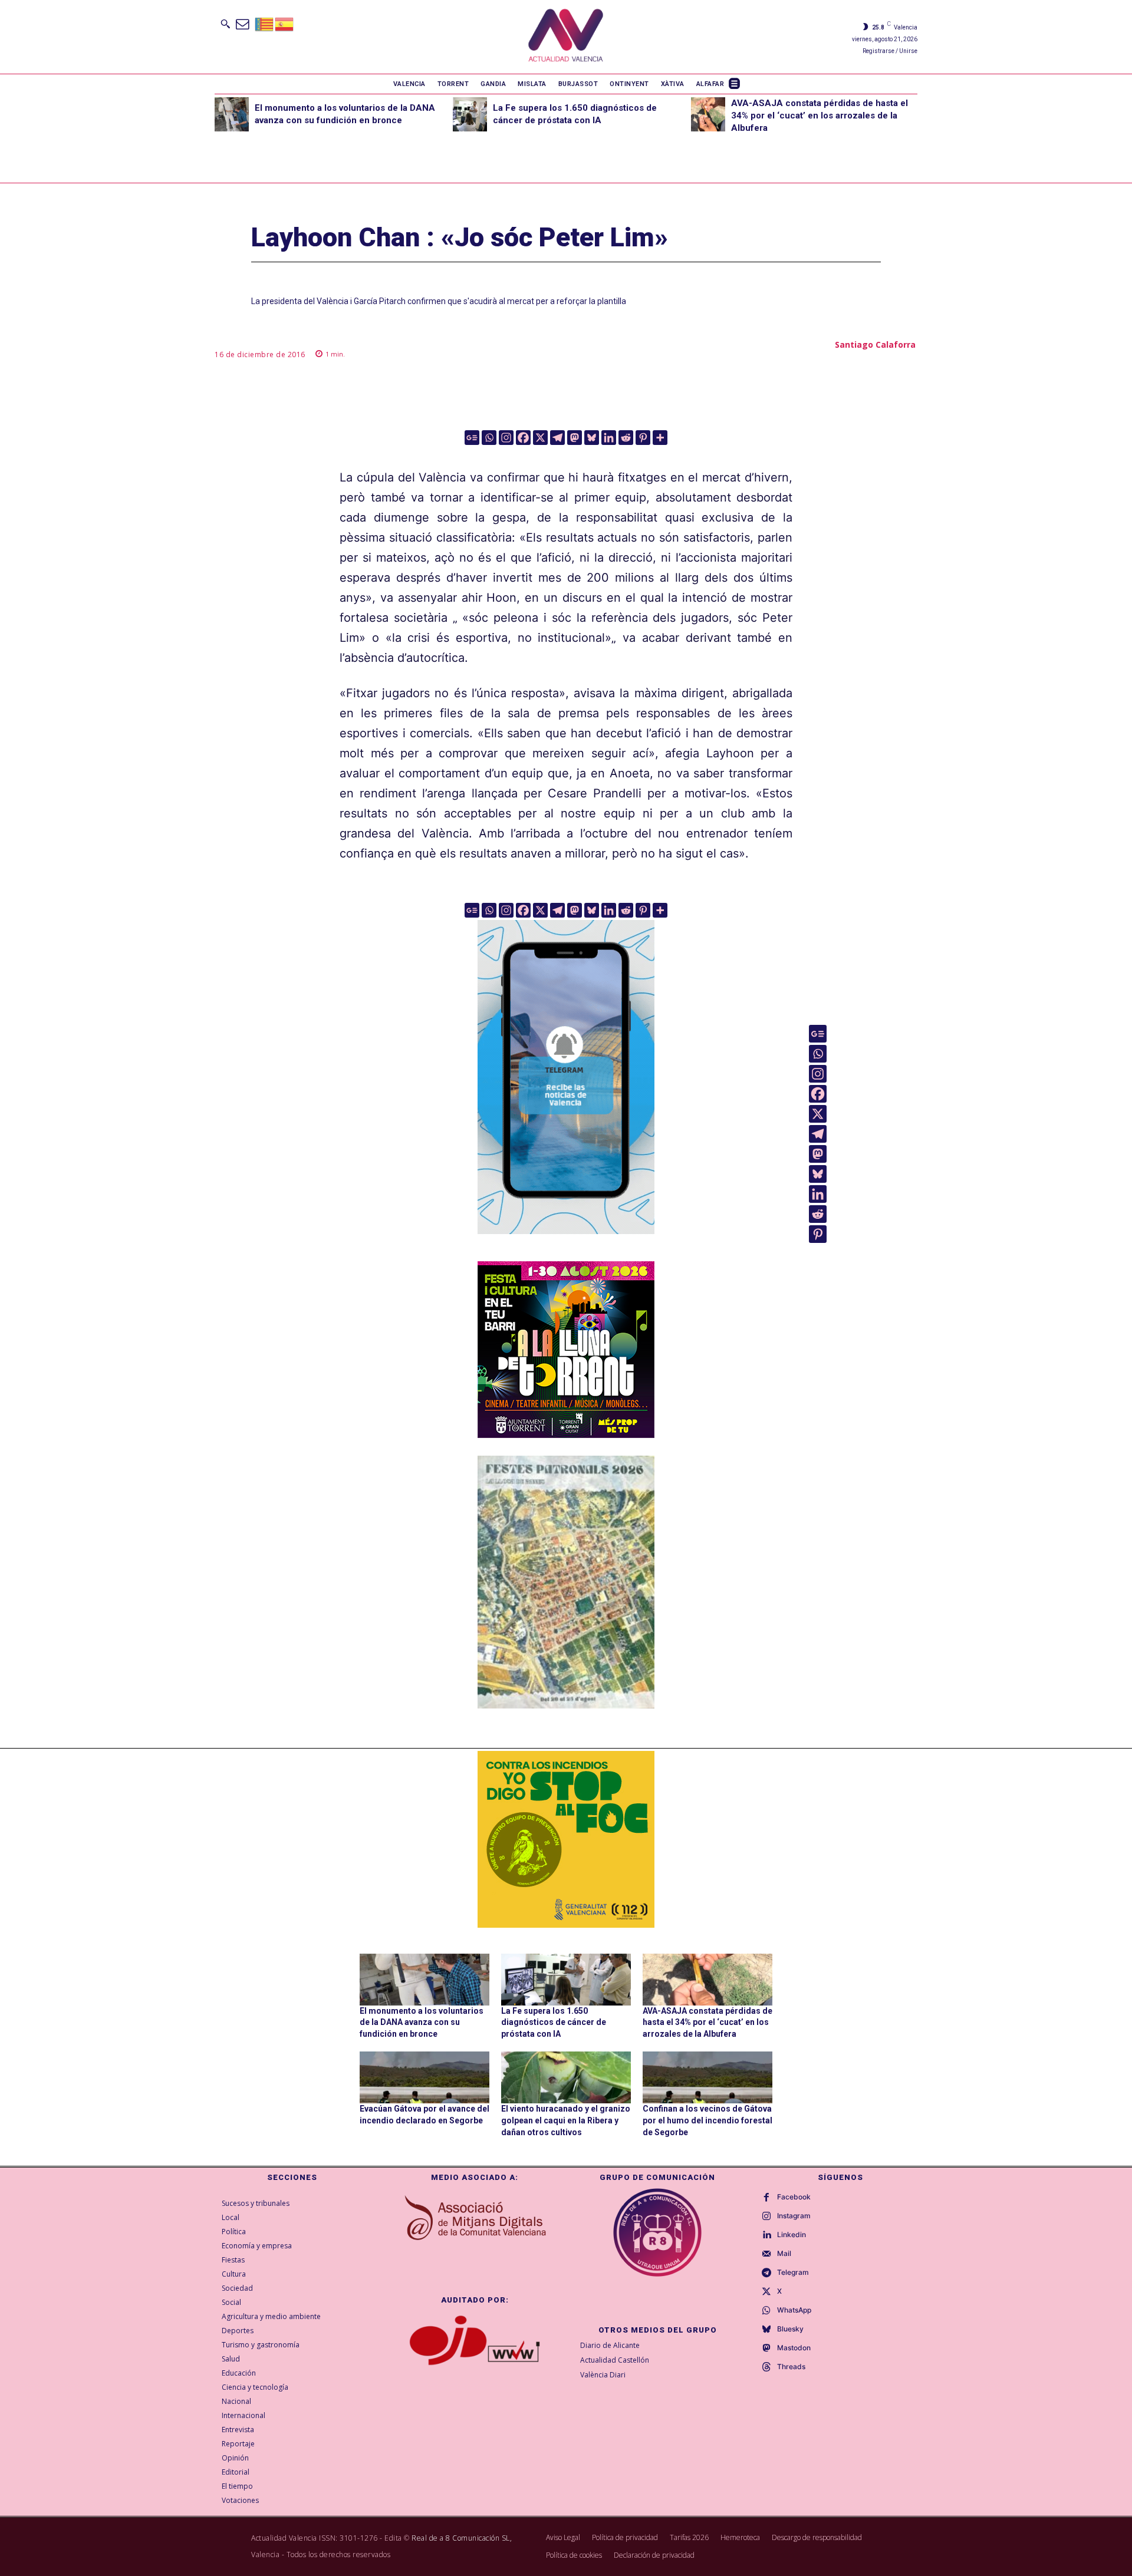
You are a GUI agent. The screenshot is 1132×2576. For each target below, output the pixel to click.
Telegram (793, 2272)
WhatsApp (794, 2310)
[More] (660, 438)
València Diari (603, 2375)
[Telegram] (557, 438)
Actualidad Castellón (615, 2360)
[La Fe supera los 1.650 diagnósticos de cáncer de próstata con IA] (470, 114)
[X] (540, 438)
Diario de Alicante (610, 2345)
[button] (225, 24)
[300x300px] (566, 1434)
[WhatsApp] (766, 2311)
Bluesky (790, 2329)
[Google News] (472, 438)
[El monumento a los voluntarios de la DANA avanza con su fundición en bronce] (232, 114)
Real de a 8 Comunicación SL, (462, 2538)
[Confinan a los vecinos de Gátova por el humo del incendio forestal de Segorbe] (707, 2077)
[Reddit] (626, 438)
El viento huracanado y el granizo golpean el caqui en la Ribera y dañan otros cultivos (566, 2120)
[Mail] (766, 2254)
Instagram (794, 2216)
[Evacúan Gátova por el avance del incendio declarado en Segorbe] (424, 2077)
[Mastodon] (575, 438)
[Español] (285, 23)
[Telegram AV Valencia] (566, 1242)
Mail (784, 2254)
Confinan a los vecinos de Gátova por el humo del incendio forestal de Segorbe (707, 2120)
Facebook (794, 2197)
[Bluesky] (592, 438)
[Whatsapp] (489, 438)
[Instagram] (506, 438)
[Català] (265, 23)
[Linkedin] (609, 438)
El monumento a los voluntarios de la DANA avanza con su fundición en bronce (422, 2022)
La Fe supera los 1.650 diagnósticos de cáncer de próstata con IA (554, 2022)
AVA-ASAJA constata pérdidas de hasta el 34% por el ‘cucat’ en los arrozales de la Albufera (820, 116)
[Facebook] (523, 438)
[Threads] (766, 2367)
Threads (791, 2367)
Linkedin (792, 2235)
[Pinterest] (643, 438)
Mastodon (794, 2348)
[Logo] (566, 37)
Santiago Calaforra (875, 344)
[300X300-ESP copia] (566, 1839)
